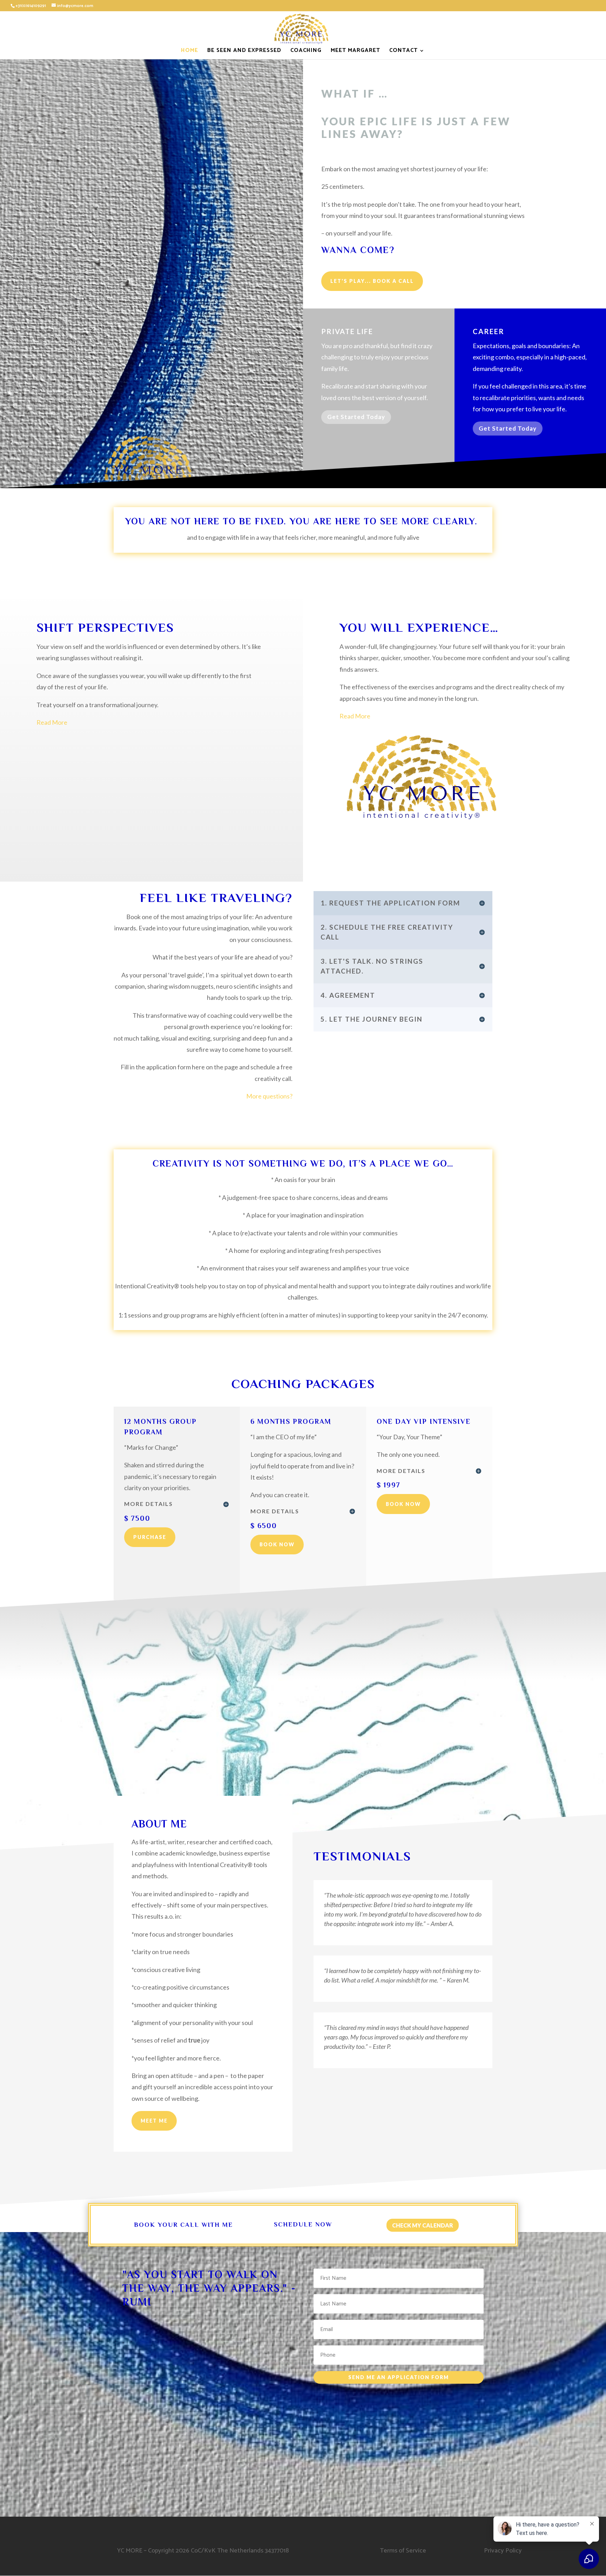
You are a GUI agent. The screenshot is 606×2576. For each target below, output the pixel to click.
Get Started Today (356, 417)
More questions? (269, 1096)
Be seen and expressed (244, 52)
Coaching (306, 52)
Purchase (150, 1537)
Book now (277, 1544)
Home (190, 52)
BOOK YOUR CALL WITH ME (183, 2225)
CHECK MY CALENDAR (423, 2225)
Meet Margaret (355, 52)
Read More (355, 716)
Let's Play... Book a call (372, 281)
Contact (403, 52)
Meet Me (154, 2121)
